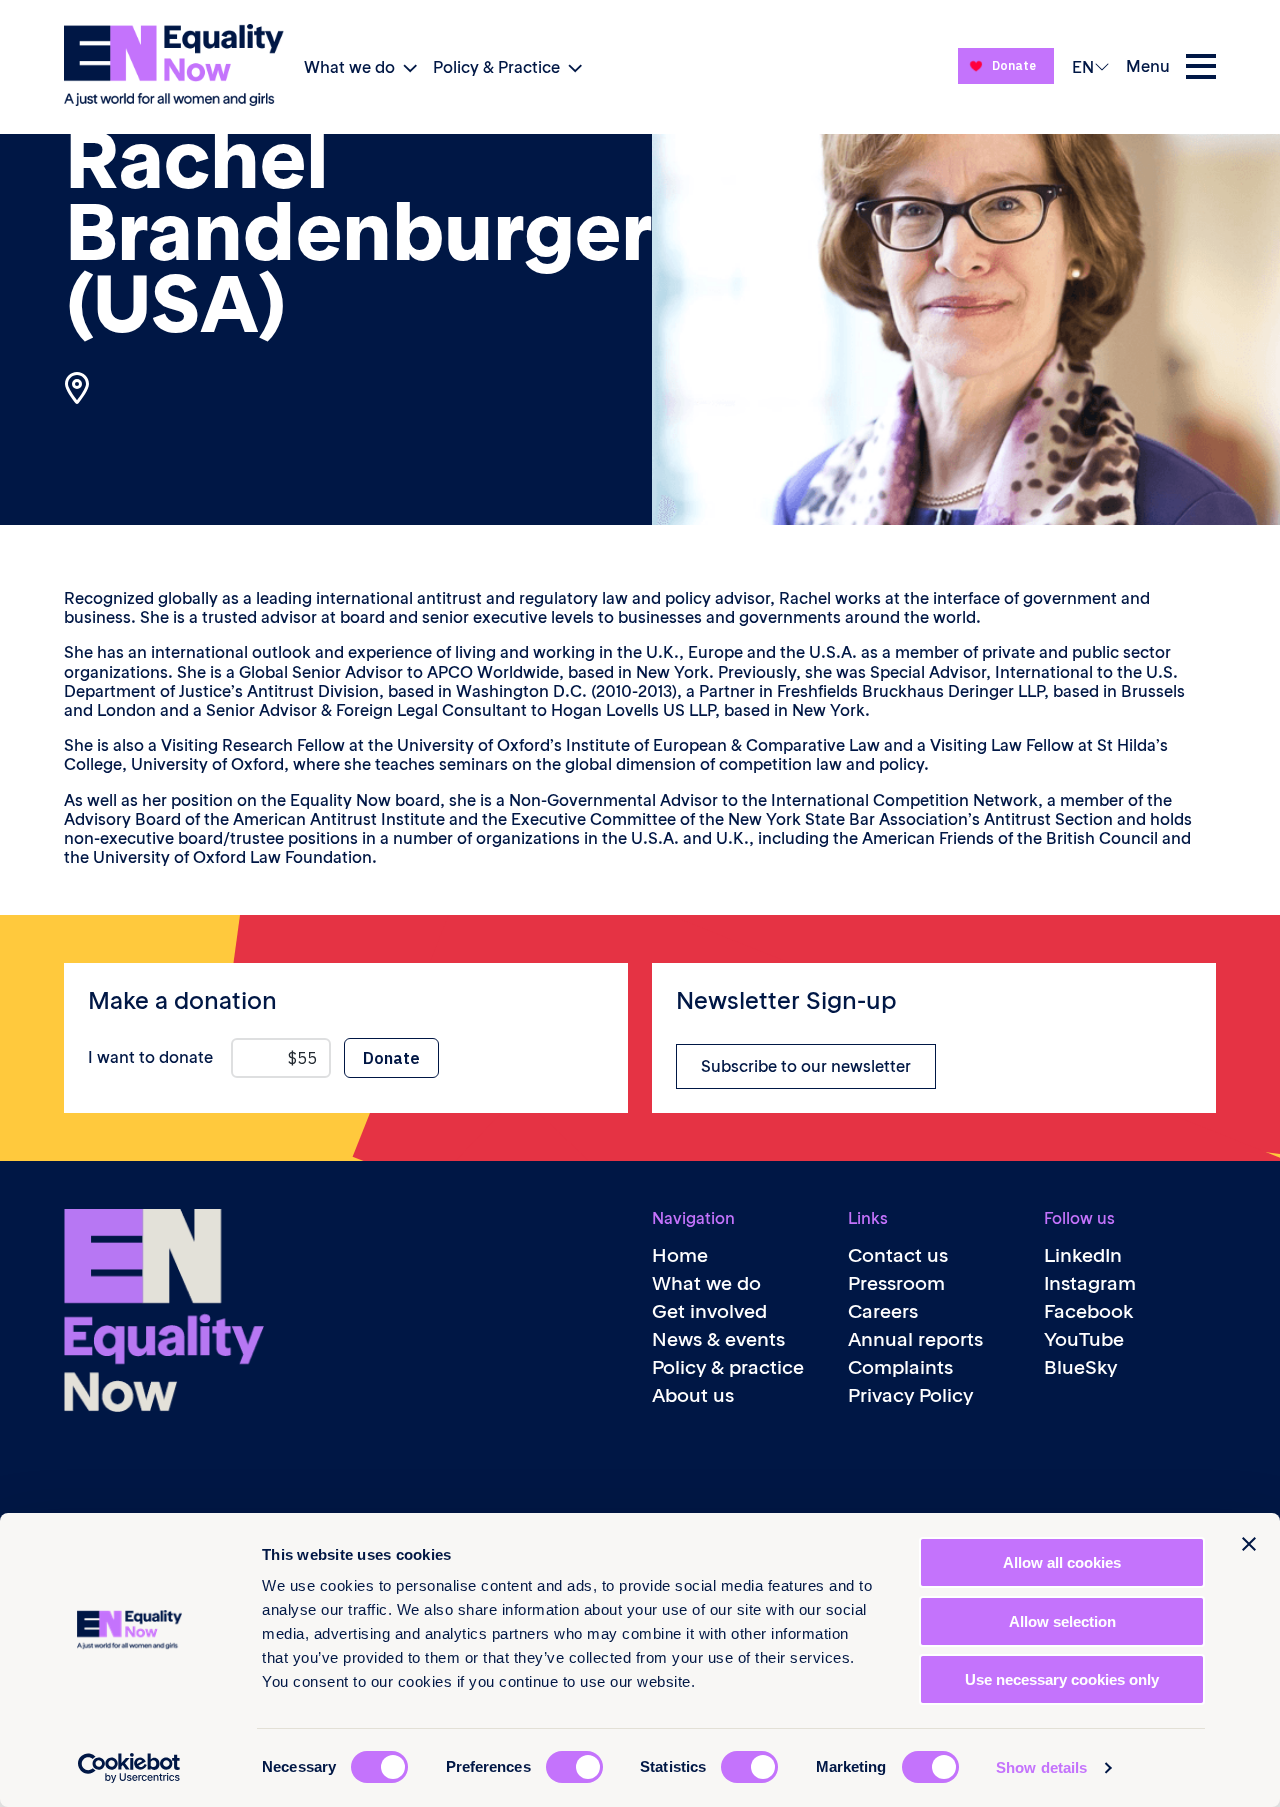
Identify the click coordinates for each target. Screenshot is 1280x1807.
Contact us (898, 1255)
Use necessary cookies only (1062, 1679)
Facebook (1089, 1311)
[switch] (574, 1767)
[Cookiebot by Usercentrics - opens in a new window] (129, 1768)
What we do (349, 67)
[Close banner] (1249, 1544)
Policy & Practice (496, 67)
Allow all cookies (1062, 1562)
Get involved (709, 1311)
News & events (718, 1339)
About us (693, 1395)
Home (680, 1255)
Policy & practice (728, 1367)
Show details (1041, 1767)
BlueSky (1080, 1367)
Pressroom (896, 1283)
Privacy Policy (910, 1395)
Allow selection (1062, 1621)
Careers (883, 1311)
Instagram (1090, 1283)
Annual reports (915, 1339)
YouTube (1084, 1339)
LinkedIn (1083, 1255)
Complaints (900, 1367)
